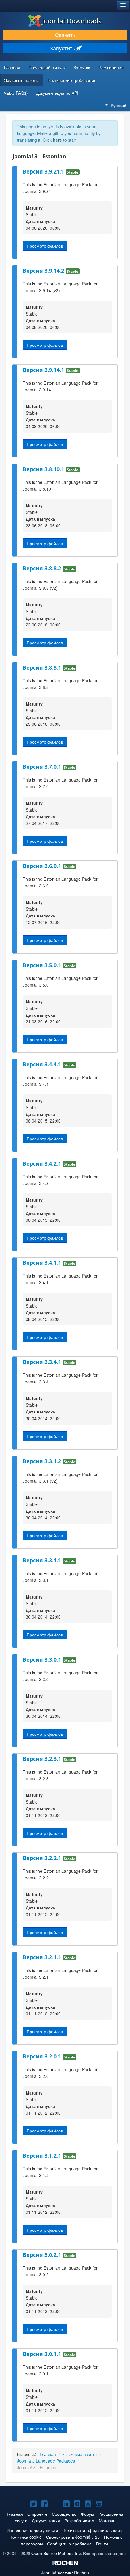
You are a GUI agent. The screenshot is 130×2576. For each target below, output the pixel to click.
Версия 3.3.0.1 (43, 1659)
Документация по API (57, 93)
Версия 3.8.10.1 (44, 469)
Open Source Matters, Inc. (57, 2553)
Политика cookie (26, 2537)
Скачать (65, 35)
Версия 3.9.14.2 (44, 271)
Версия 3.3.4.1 (43, 1362)
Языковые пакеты (21, 80)
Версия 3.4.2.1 (43, 1163)
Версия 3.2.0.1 (43, 2056)
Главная (12, 67)
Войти (102, 2544)
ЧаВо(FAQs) (16, 93)
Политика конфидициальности (93, 2530)
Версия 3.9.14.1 (44, 370)
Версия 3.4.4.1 (43, 1064)
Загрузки (82, 67)
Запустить (63, 48)
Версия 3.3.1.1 (43, 1560)
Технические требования (72, 80)
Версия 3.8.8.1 (43, 667)
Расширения (111, 67)
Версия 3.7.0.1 (43, 767)
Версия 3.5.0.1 (43, 965)
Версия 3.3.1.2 (43, 1461)
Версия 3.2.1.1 (43, 1957)
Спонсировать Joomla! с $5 (73, 2537)
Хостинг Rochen (65, 2573)
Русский (119, 105)
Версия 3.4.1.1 (43, 1263)
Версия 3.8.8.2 (43, 568)
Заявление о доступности (33, 2530)
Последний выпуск (47, 67)
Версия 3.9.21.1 (44, 171)
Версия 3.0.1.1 (43, 2354)
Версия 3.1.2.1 (43, 2156)
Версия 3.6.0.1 (43, 866)
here (57, 140)
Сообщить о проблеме (70, 2544)
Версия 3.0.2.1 (43, 2255)
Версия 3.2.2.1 (43, 1858)
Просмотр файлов (45, 246)
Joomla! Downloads (72, 21)
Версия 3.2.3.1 (43, 1759)
